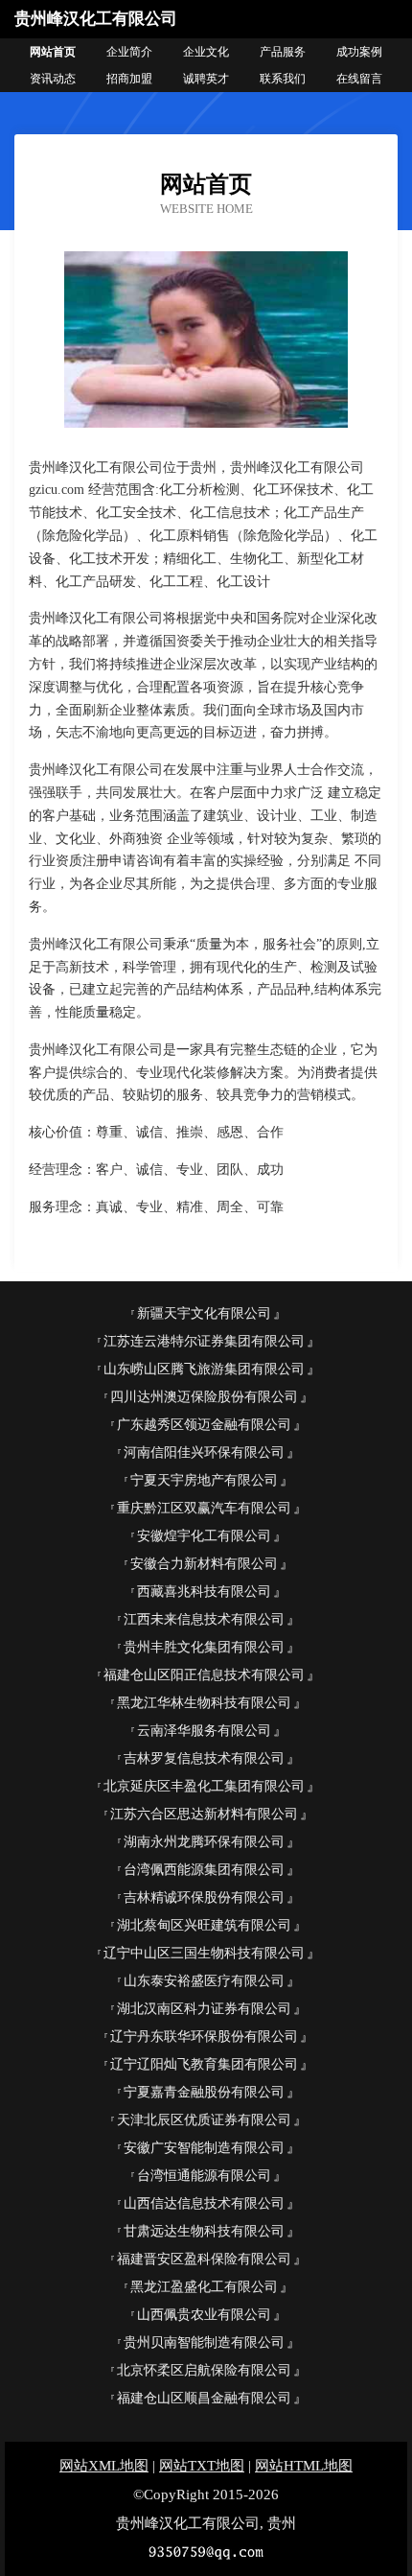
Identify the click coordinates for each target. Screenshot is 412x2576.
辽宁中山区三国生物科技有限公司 (204, 1953)
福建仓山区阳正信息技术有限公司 (204, 1675)
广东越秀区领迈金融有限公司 (204, 1425)
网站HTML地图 (304, 2466)
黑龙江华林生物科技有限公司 (204, 1703)
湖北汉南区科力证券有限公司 (204, 2009)
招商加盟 (129, 79)
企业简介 (129, 52)
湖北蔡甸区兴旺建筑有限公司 (204, 1925)
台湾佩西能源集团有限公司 (204, 1870)
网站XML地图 (104, 2466)
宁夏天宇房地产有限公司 (204, 1480)
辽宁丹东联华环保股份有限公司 (204, 2037)
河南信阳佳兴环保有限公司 (204, 1452)
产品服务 (283, 52)
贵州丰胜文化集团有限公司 (204, 1647)
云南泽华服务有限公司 (204, 1731)
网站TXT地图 (202, 2466)
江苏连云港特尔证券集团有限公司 (204, 1341)
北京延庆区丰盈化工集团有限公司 (204, 1786)
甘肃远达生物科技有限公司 (204, 2231)
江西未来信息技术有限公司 (204, 1619)
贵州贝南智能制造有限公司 (204, 2342)
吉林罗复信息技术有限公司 (204, 1758)
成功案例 (359, 52)
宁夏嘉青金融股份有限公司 (204, 2092)
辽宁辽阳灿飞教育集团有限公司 (204, 2064)
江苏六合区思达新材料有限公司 (204, 1814)
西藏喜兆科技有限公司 (204, 1592)
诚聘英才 (206, 79)
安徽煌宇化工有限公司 (204, 1536)
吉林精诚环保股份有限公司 (204, 1897)
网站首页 (53, 52)
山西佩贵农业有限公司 (204, 2315)
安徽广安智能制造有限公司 (204, 2148)
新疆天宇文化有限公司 (204, 1313)
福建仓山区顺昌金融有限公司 (204, 2398)
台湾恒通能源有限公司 (204, 2176)
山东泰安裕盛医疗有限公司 (204, 1981)
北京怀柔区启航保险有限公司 (204, 2370)
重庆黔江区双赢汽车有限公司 (204, 1508)
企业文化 (206, 52)
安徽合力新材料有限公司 (204, 1564)
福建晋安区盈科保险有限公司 (204, 2259)
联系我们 (283, 79)
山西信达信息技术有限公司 (204, 2203)
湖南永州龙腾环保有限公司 (204, 1842)
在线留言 (359, 79)
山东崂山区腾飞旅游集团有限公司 (204, 1369)
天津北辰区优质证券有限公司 (204, 2120)
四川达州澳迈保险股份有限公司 (204, 1397)
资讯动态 (53, 79)
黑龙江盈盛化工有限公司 (204, 2287)
